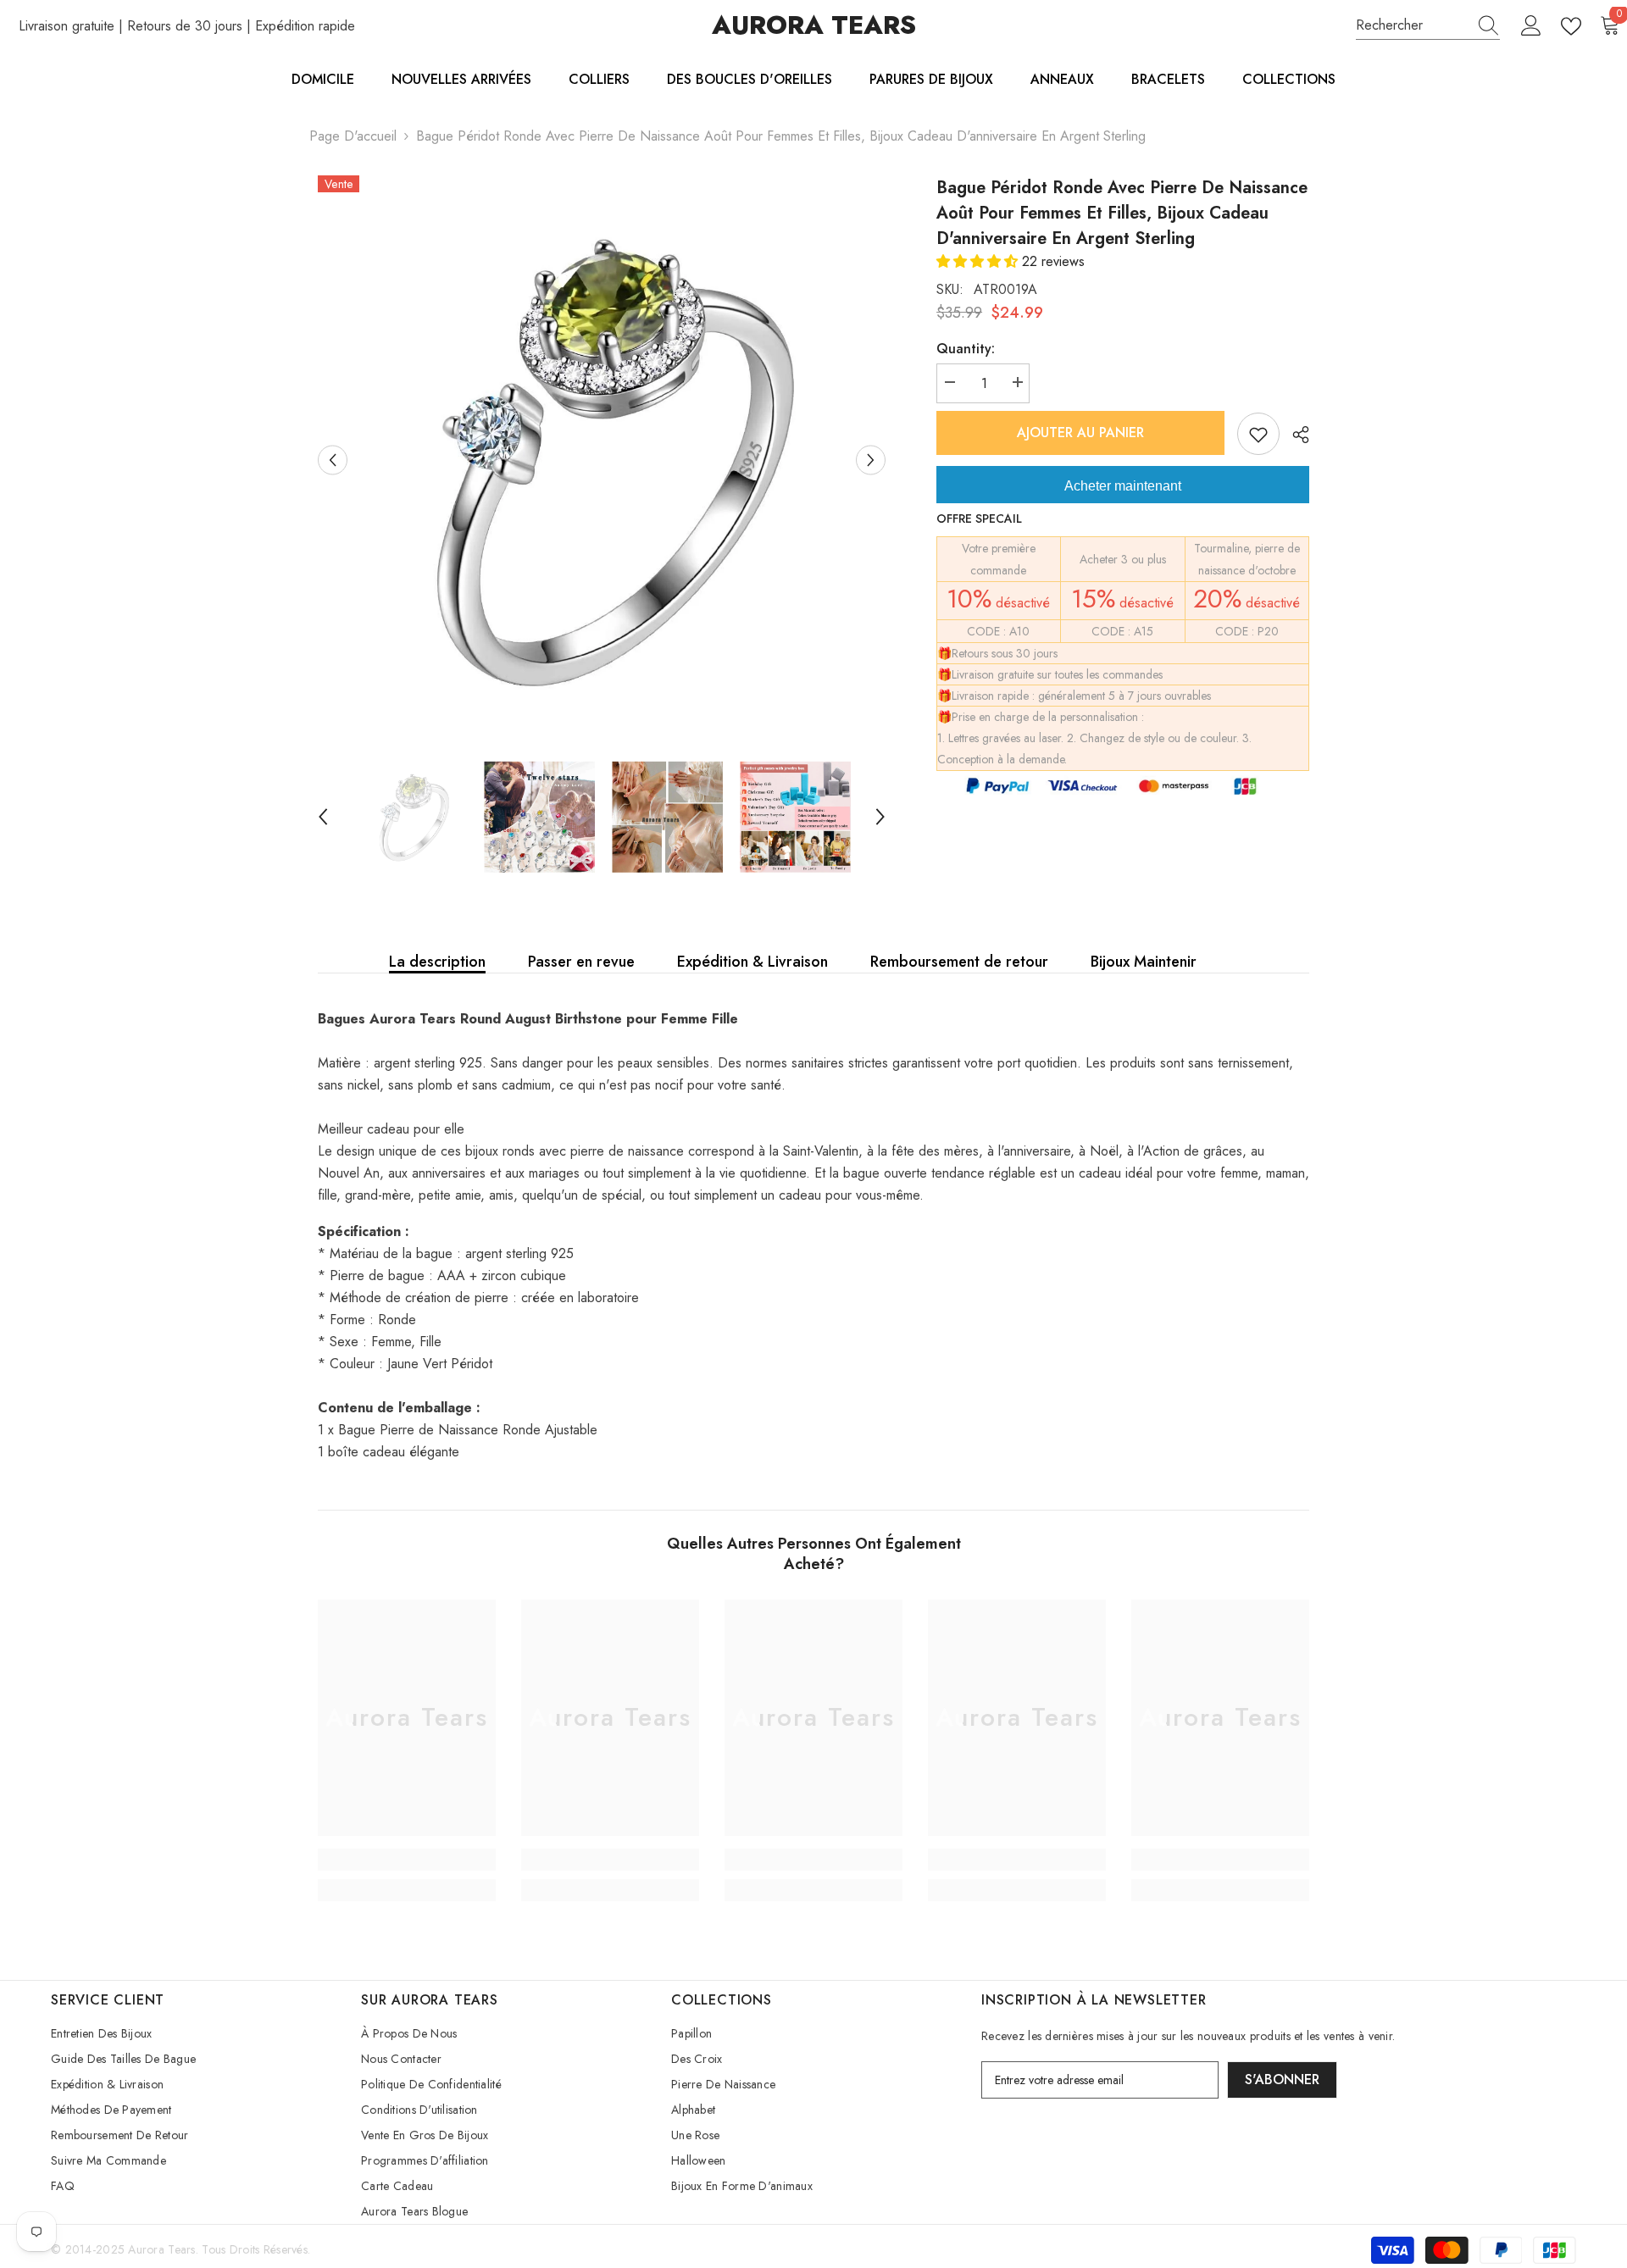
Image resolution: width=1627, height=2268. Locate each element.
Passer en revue (581, 962)
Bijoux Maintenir (1144, 962)
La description (437, 962)
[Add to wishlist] (1258, 434)
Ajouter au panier (1080, 433)
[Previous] (333, 460)
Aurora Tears (161, 2249)
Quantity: (966, 349)
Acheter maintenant (1123, 486)
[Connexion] (1531, 26)
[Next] (871, 460)
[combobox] (1412, 25)
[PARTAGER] (1294, 435)
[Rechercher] (1428, 26)
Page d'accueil (353, 136)
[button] (979, 261)
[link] (407, 1860)
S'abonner (1282, 2079)
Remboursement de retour (959, 962)
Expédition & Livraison (752, 962)
